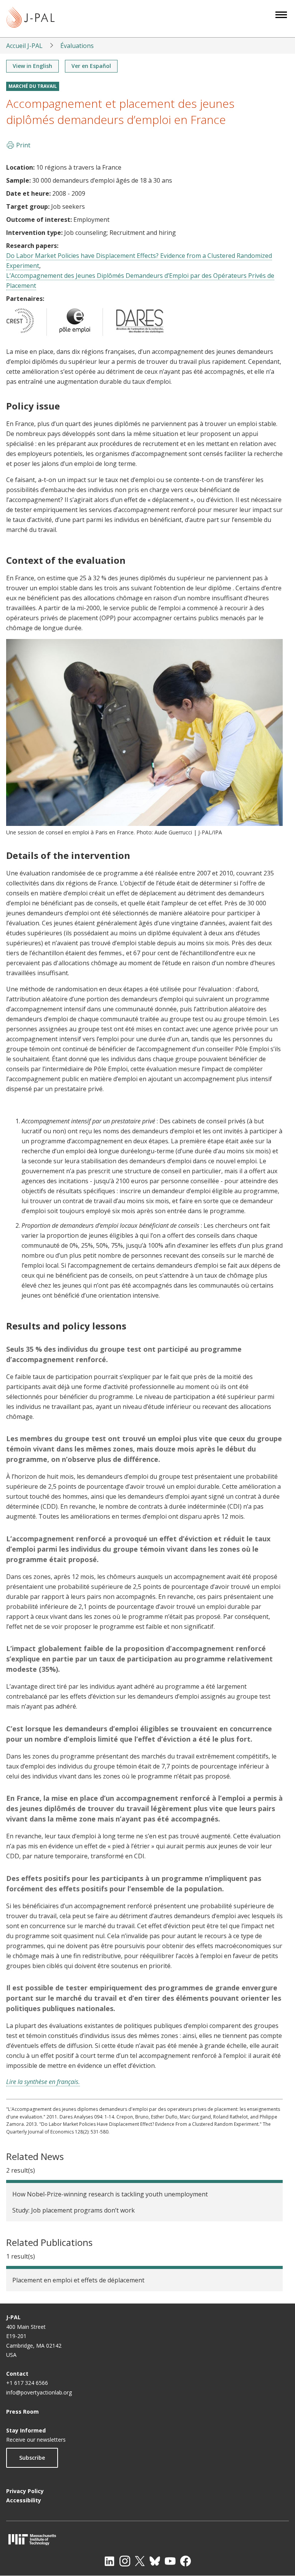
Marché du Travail (33, 86)
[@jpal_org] (125, 2561)
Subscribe (32, 2458)
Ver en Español (91, 66)
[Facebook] (186, 2561)
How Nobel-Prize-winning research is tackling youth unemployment (110, 2194)
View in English (32, 66)
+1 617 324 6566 (27, 2383)
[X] (140, 2561)
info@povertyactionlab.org (39, 2392)
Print (23, 145)
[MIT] (147, 2539)
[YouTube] (170, 2561)
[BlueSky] (155, 2561)
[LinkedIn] (109, 2561)
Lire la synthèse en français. (43, 2082)
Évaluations (77, 46)
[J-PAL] (31, 19)
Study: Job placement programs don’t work (74, 2210)
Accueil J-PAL (24, 46)
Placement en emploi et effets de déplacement (78, 2280)
